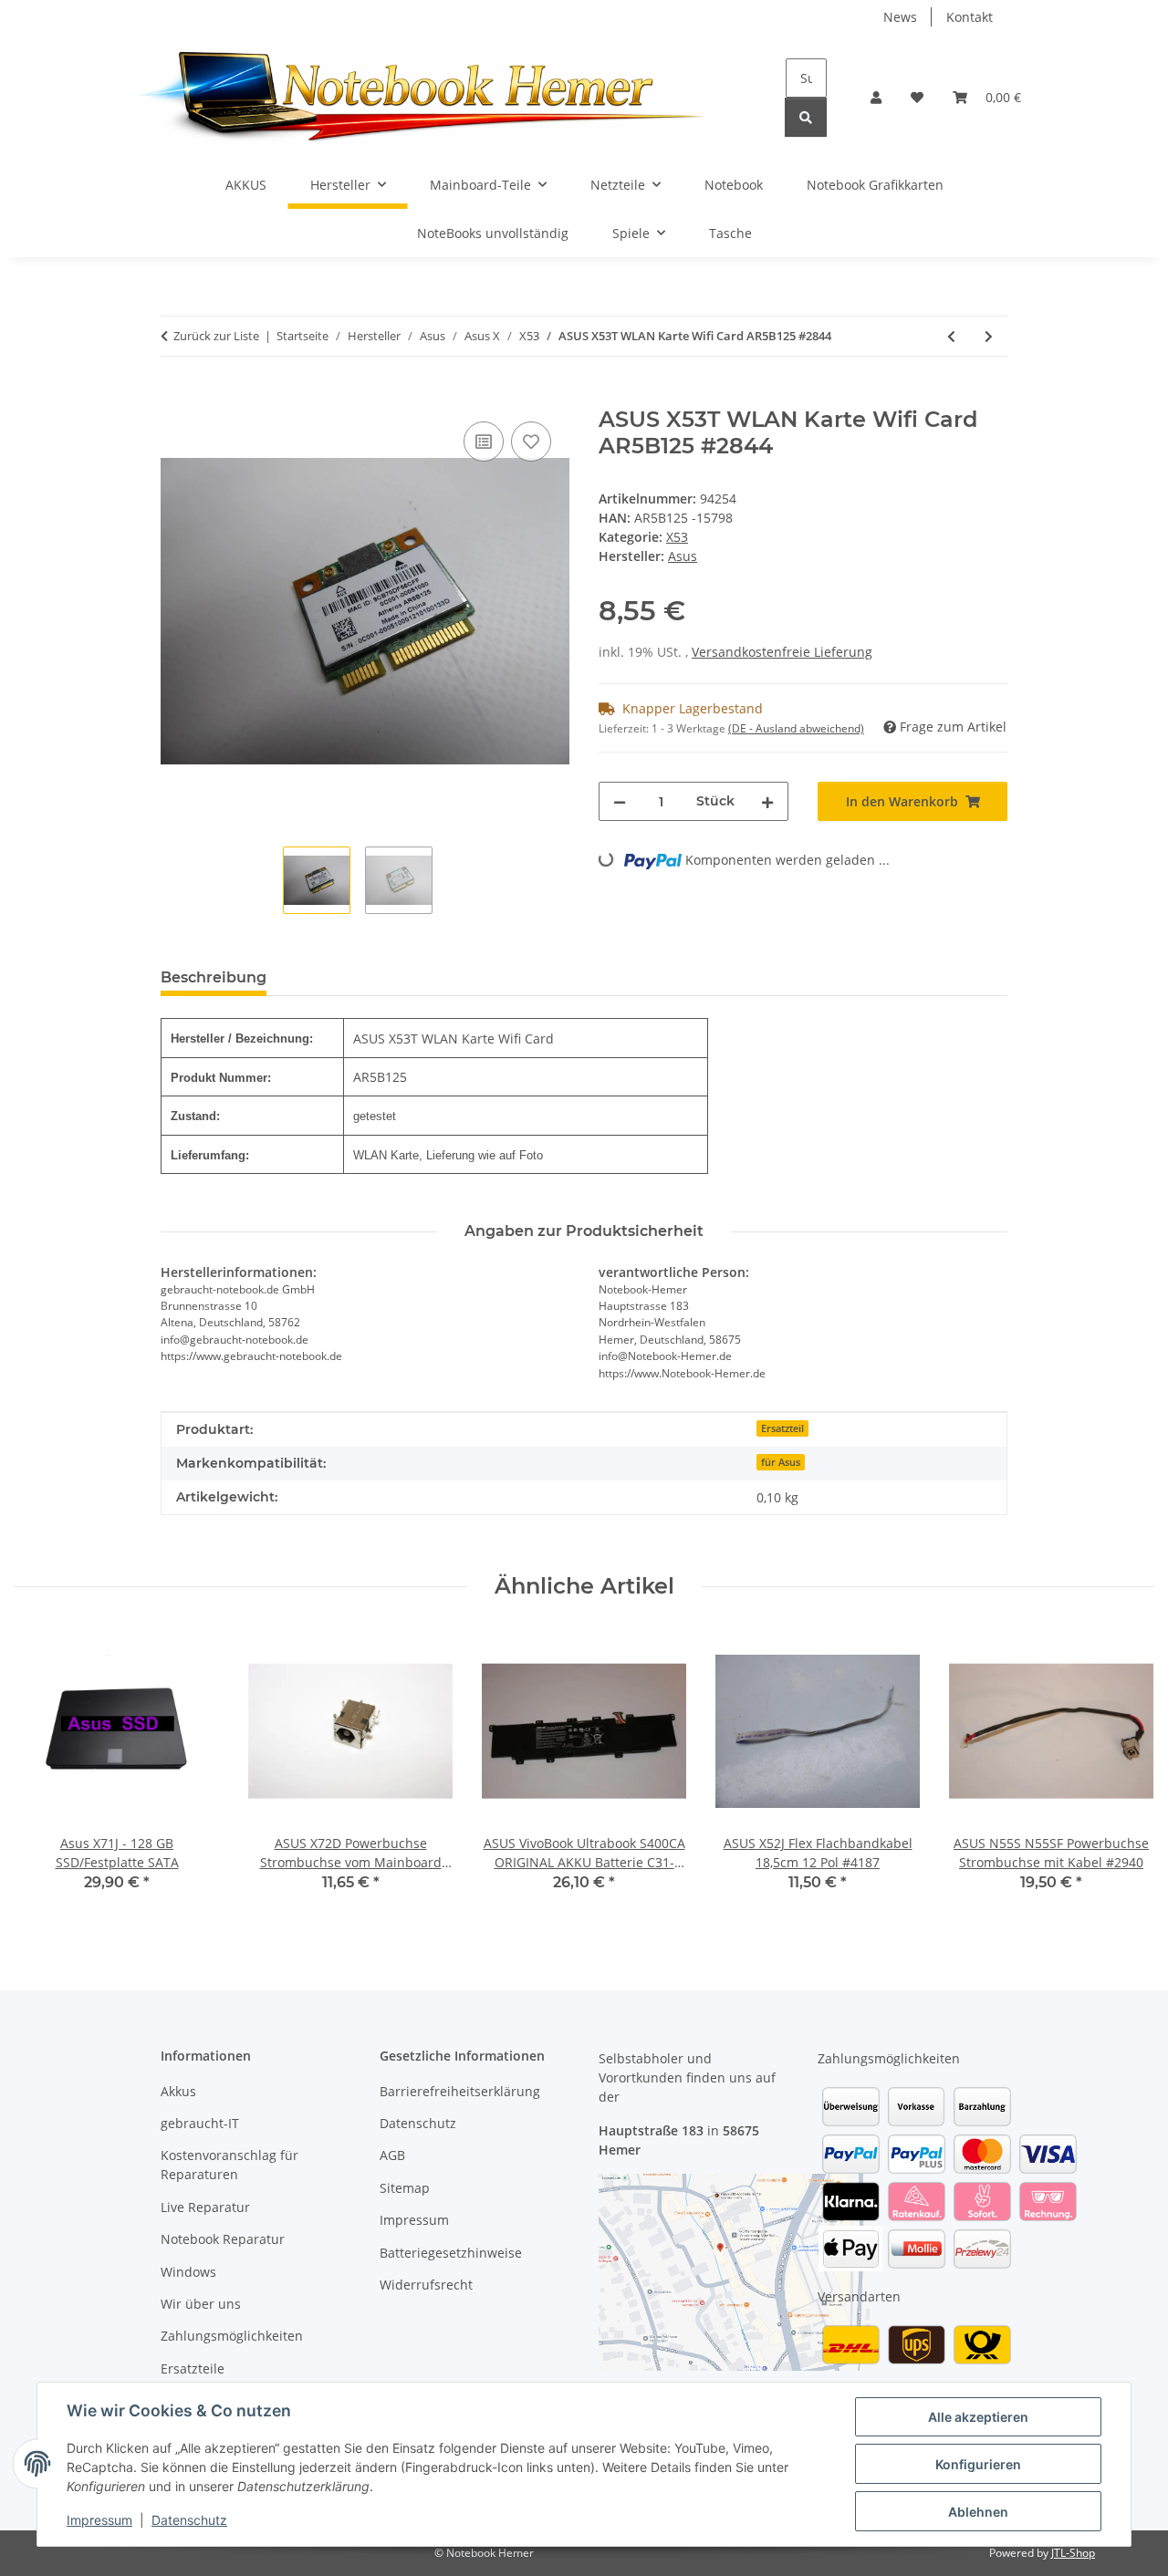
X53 (677, 537)
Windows (188, 2272)
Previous (45, 1773)
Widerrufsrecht (426, 2285)
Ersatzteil (782, 1428)
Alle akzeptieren (978, 2417)
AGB (392, 2155)
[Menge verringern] (620, 801)
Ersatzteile (193, 2368)
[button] (876, 97)
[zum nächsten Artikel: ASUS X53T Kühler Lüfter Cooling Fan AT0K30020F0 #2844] (989, 336)
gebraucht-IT (200, 2123)
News (900, 17)
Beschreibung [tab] (214, 977)
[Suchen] (806, 117)
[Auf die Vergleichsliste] (484, 441)
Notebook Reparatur (223, 2239)
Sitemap (405, 2188)
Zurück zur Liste (216, 336)
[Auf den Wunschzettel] (531, 441)
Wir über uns (201, 2304)
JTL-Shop (1073, 2553)
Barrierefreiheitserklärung (460, 2091)
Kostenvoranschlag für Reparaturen (229, 2165)
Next (1124, 1773)
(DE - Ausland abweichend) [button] (796, 728)
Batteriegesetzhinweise (451, 2253)
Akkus (178, 2091)
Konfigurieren (978, 2464)
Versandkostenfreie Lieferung (782, 652)
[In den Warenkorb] (175, 397)
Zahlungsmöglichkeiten (232, 2336)
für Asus (781, 1462)
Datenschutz (189, 2520)
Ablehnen (978, 2512)
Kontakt (970, 17)
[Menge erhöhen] (767, 801)
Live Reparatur (205, 2207)
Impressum (99, 2520)
